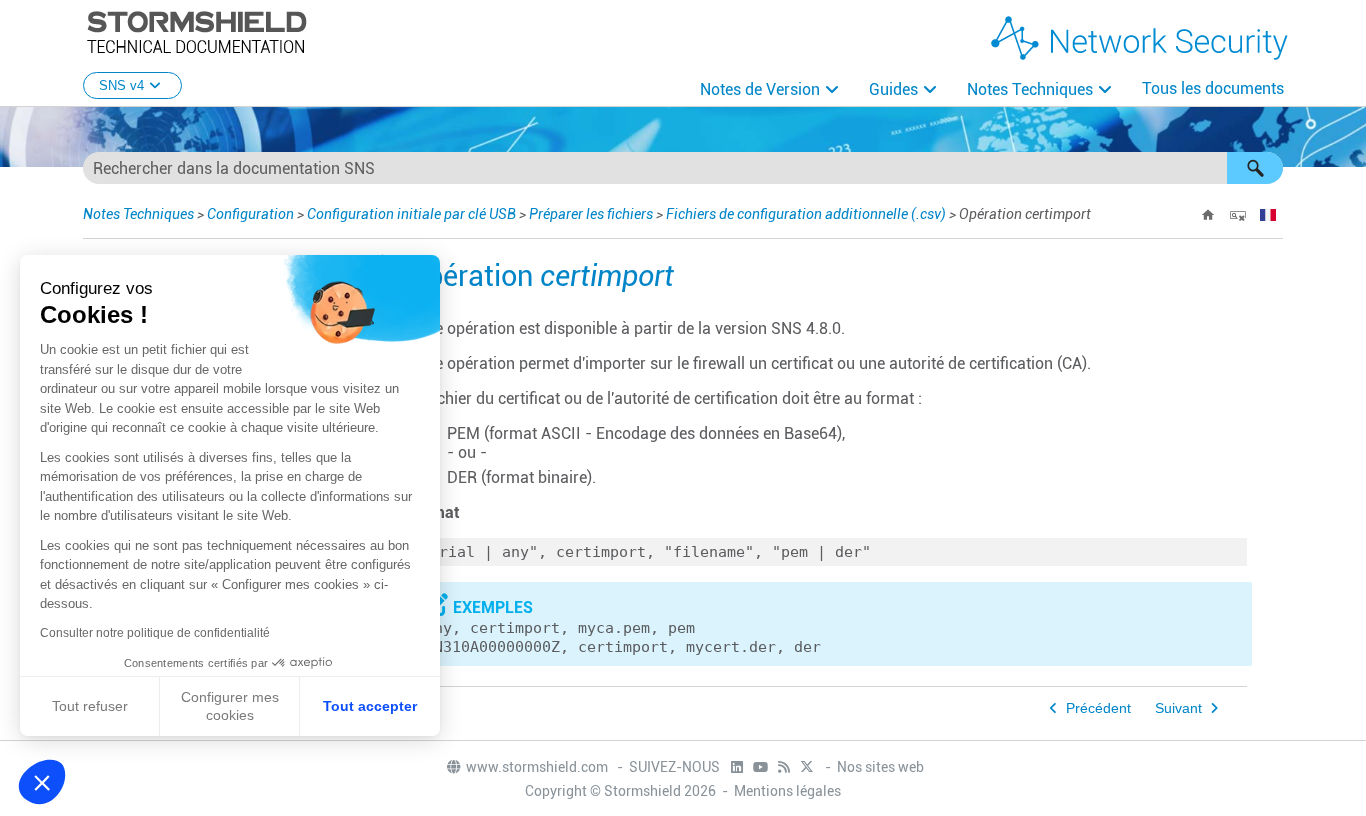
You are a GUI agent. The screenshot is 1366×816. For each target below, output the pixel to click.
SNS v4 (121, 85)
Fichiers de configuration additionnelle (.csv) (806, 214)
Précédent (1098, 708)
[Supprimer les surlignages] (1238, 215)
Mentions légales (787, 791)
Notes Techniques (1030, 89)
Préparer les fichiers (591, 214)
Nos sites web (880, 767)
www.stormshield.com (538, 767)
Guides (893, 89)
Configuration (250, 214)
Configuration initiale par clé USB (411, 214)
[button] (1255, 168)
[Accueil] (1208, 215)
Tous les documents (1213, 88)
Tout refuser (90, 706)
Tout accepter (370, 706)
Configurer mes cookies (230, 706)
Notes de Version (760, 89)
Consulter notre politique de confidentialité (155, 633)
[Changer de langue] (1268, 215)
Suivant (1178, 708)
